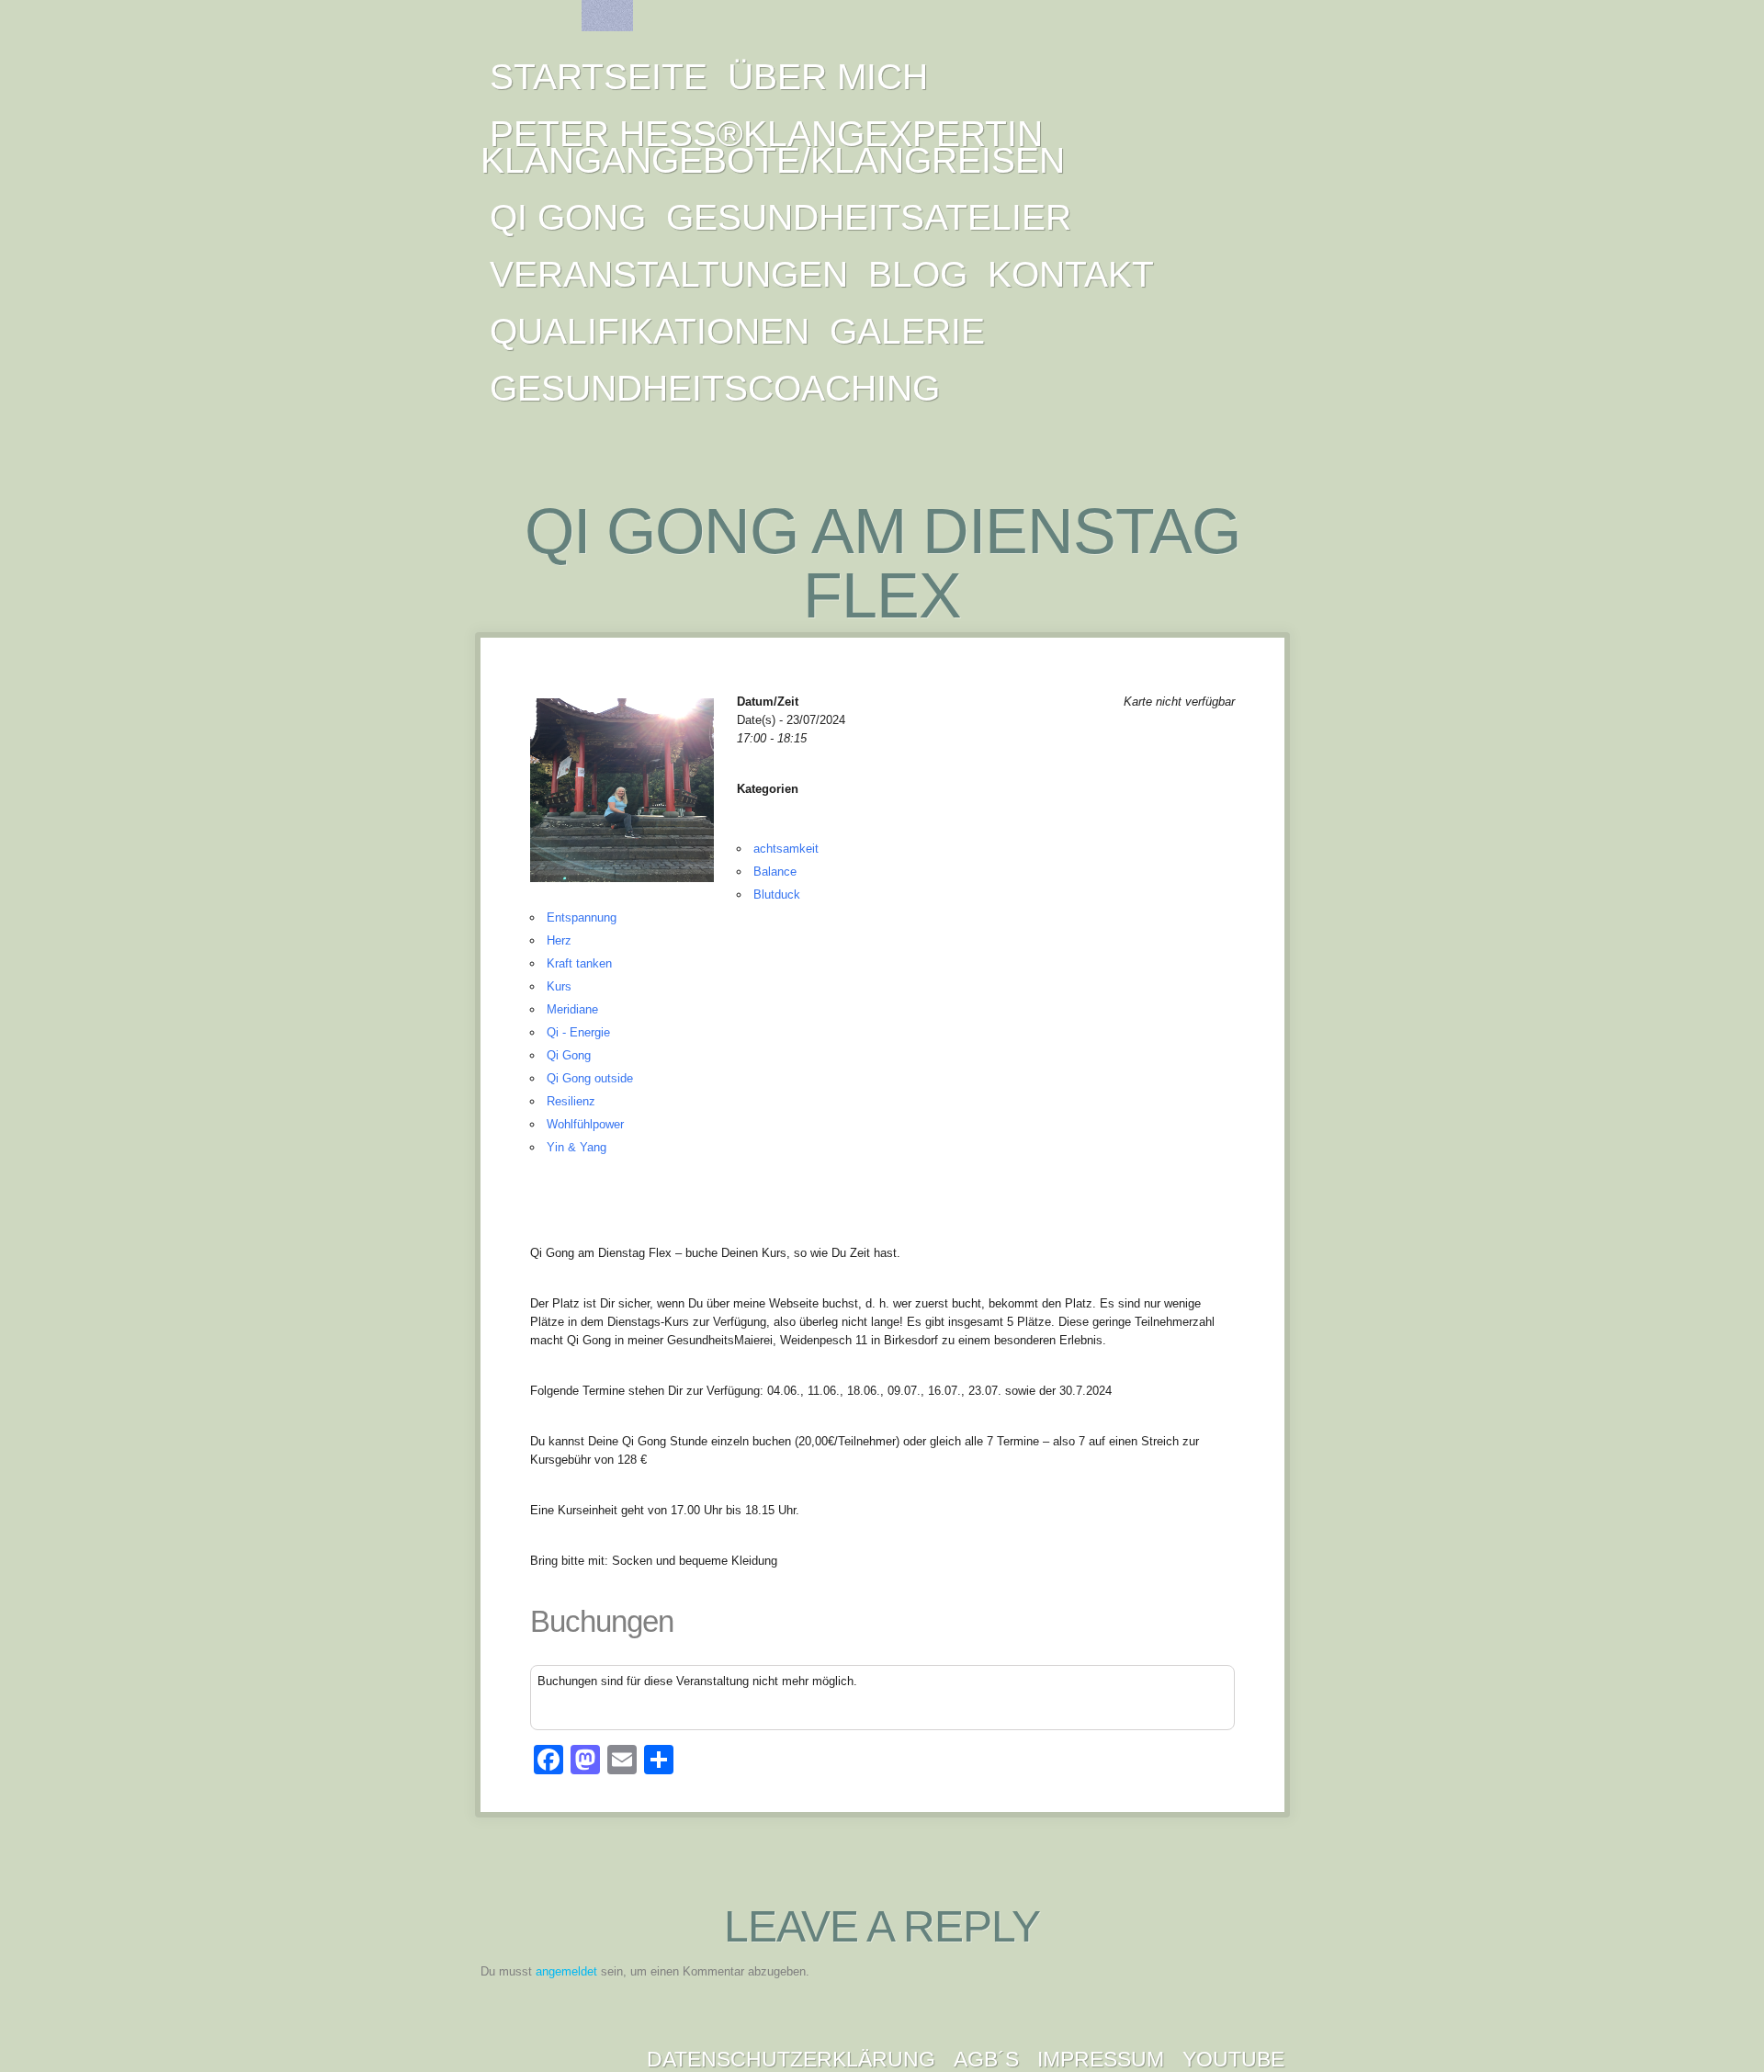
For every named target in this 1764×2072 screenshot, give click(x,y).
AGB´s (986, 2059)
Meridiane (572, 1009)
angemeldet (566, 1971)
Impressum (1101, 2059)
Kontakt (1071, 274)
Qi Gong (568, 217)
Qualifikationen (650, 331)
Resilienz (571, 1101)
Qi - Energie (578, 1032)
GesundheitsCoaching (715, 388)
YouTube (1233, 2059)
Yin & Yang (577, 1147)
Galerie (907, 331)
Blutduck (777, 894)
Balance (775, 872)
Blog (918, 274)
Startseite (599, 77)
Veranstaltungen (669, 274)
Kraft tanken (579, 963)
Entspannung (582, 917)
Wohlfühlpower (585, 1124)
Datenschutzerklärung (791, 2059)
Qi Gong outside (590, 1078)
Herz (559, 940)
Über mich (828, 77)
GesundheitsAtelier (869, 217)
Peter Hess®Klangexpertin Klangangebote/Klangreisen (773, 147)
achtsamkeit (786, 849)
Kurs (559, 986)
